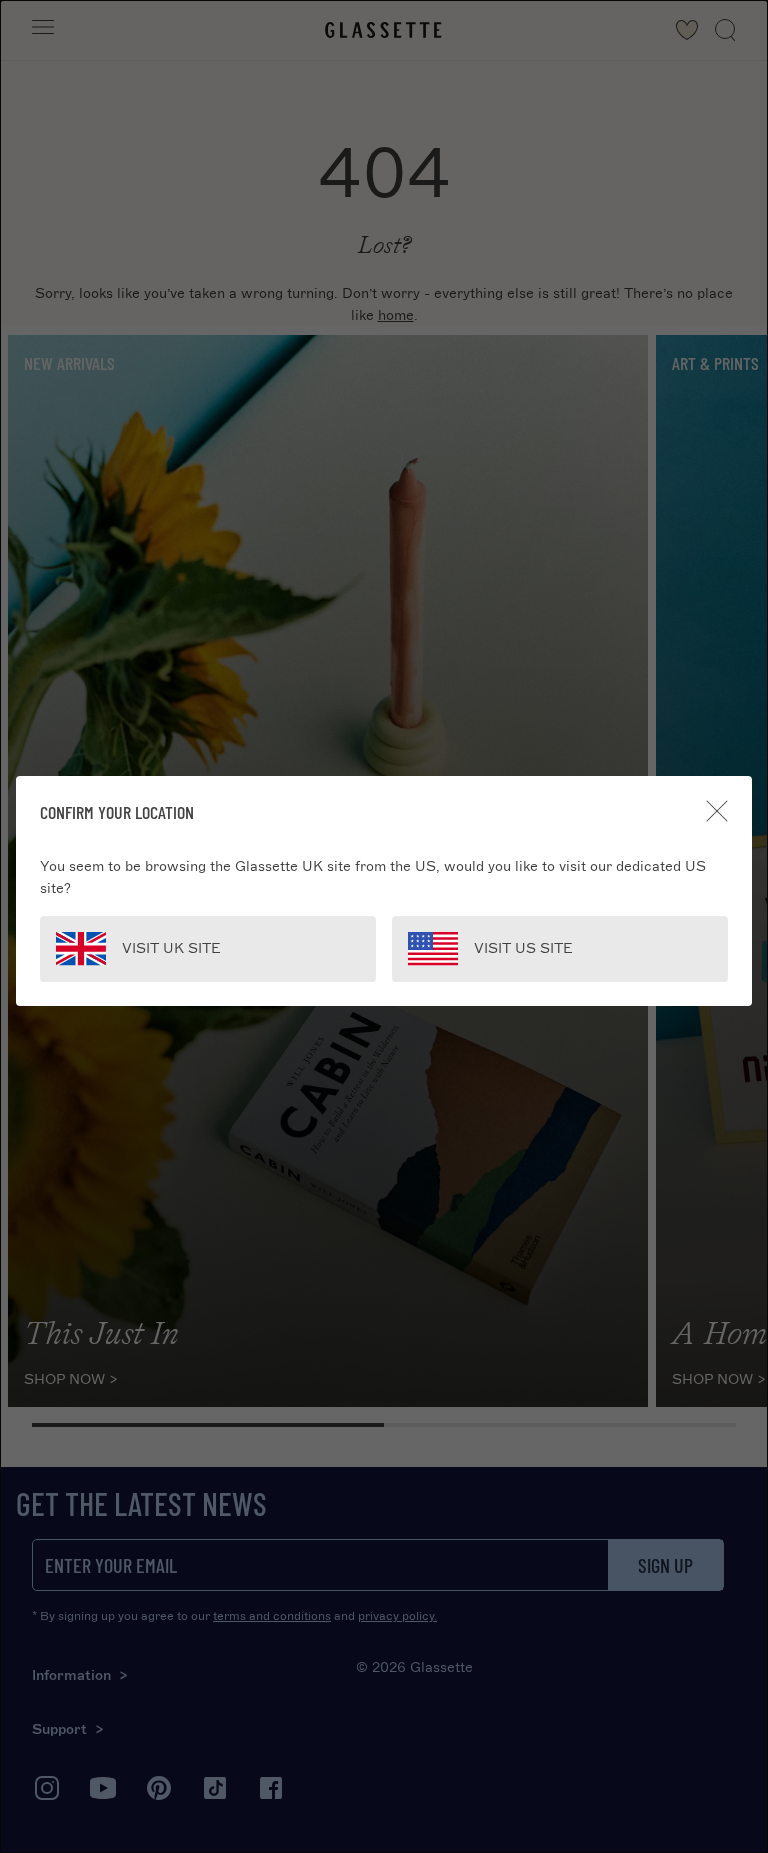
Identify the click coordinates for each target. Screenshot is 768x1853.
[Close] (717, 811)
